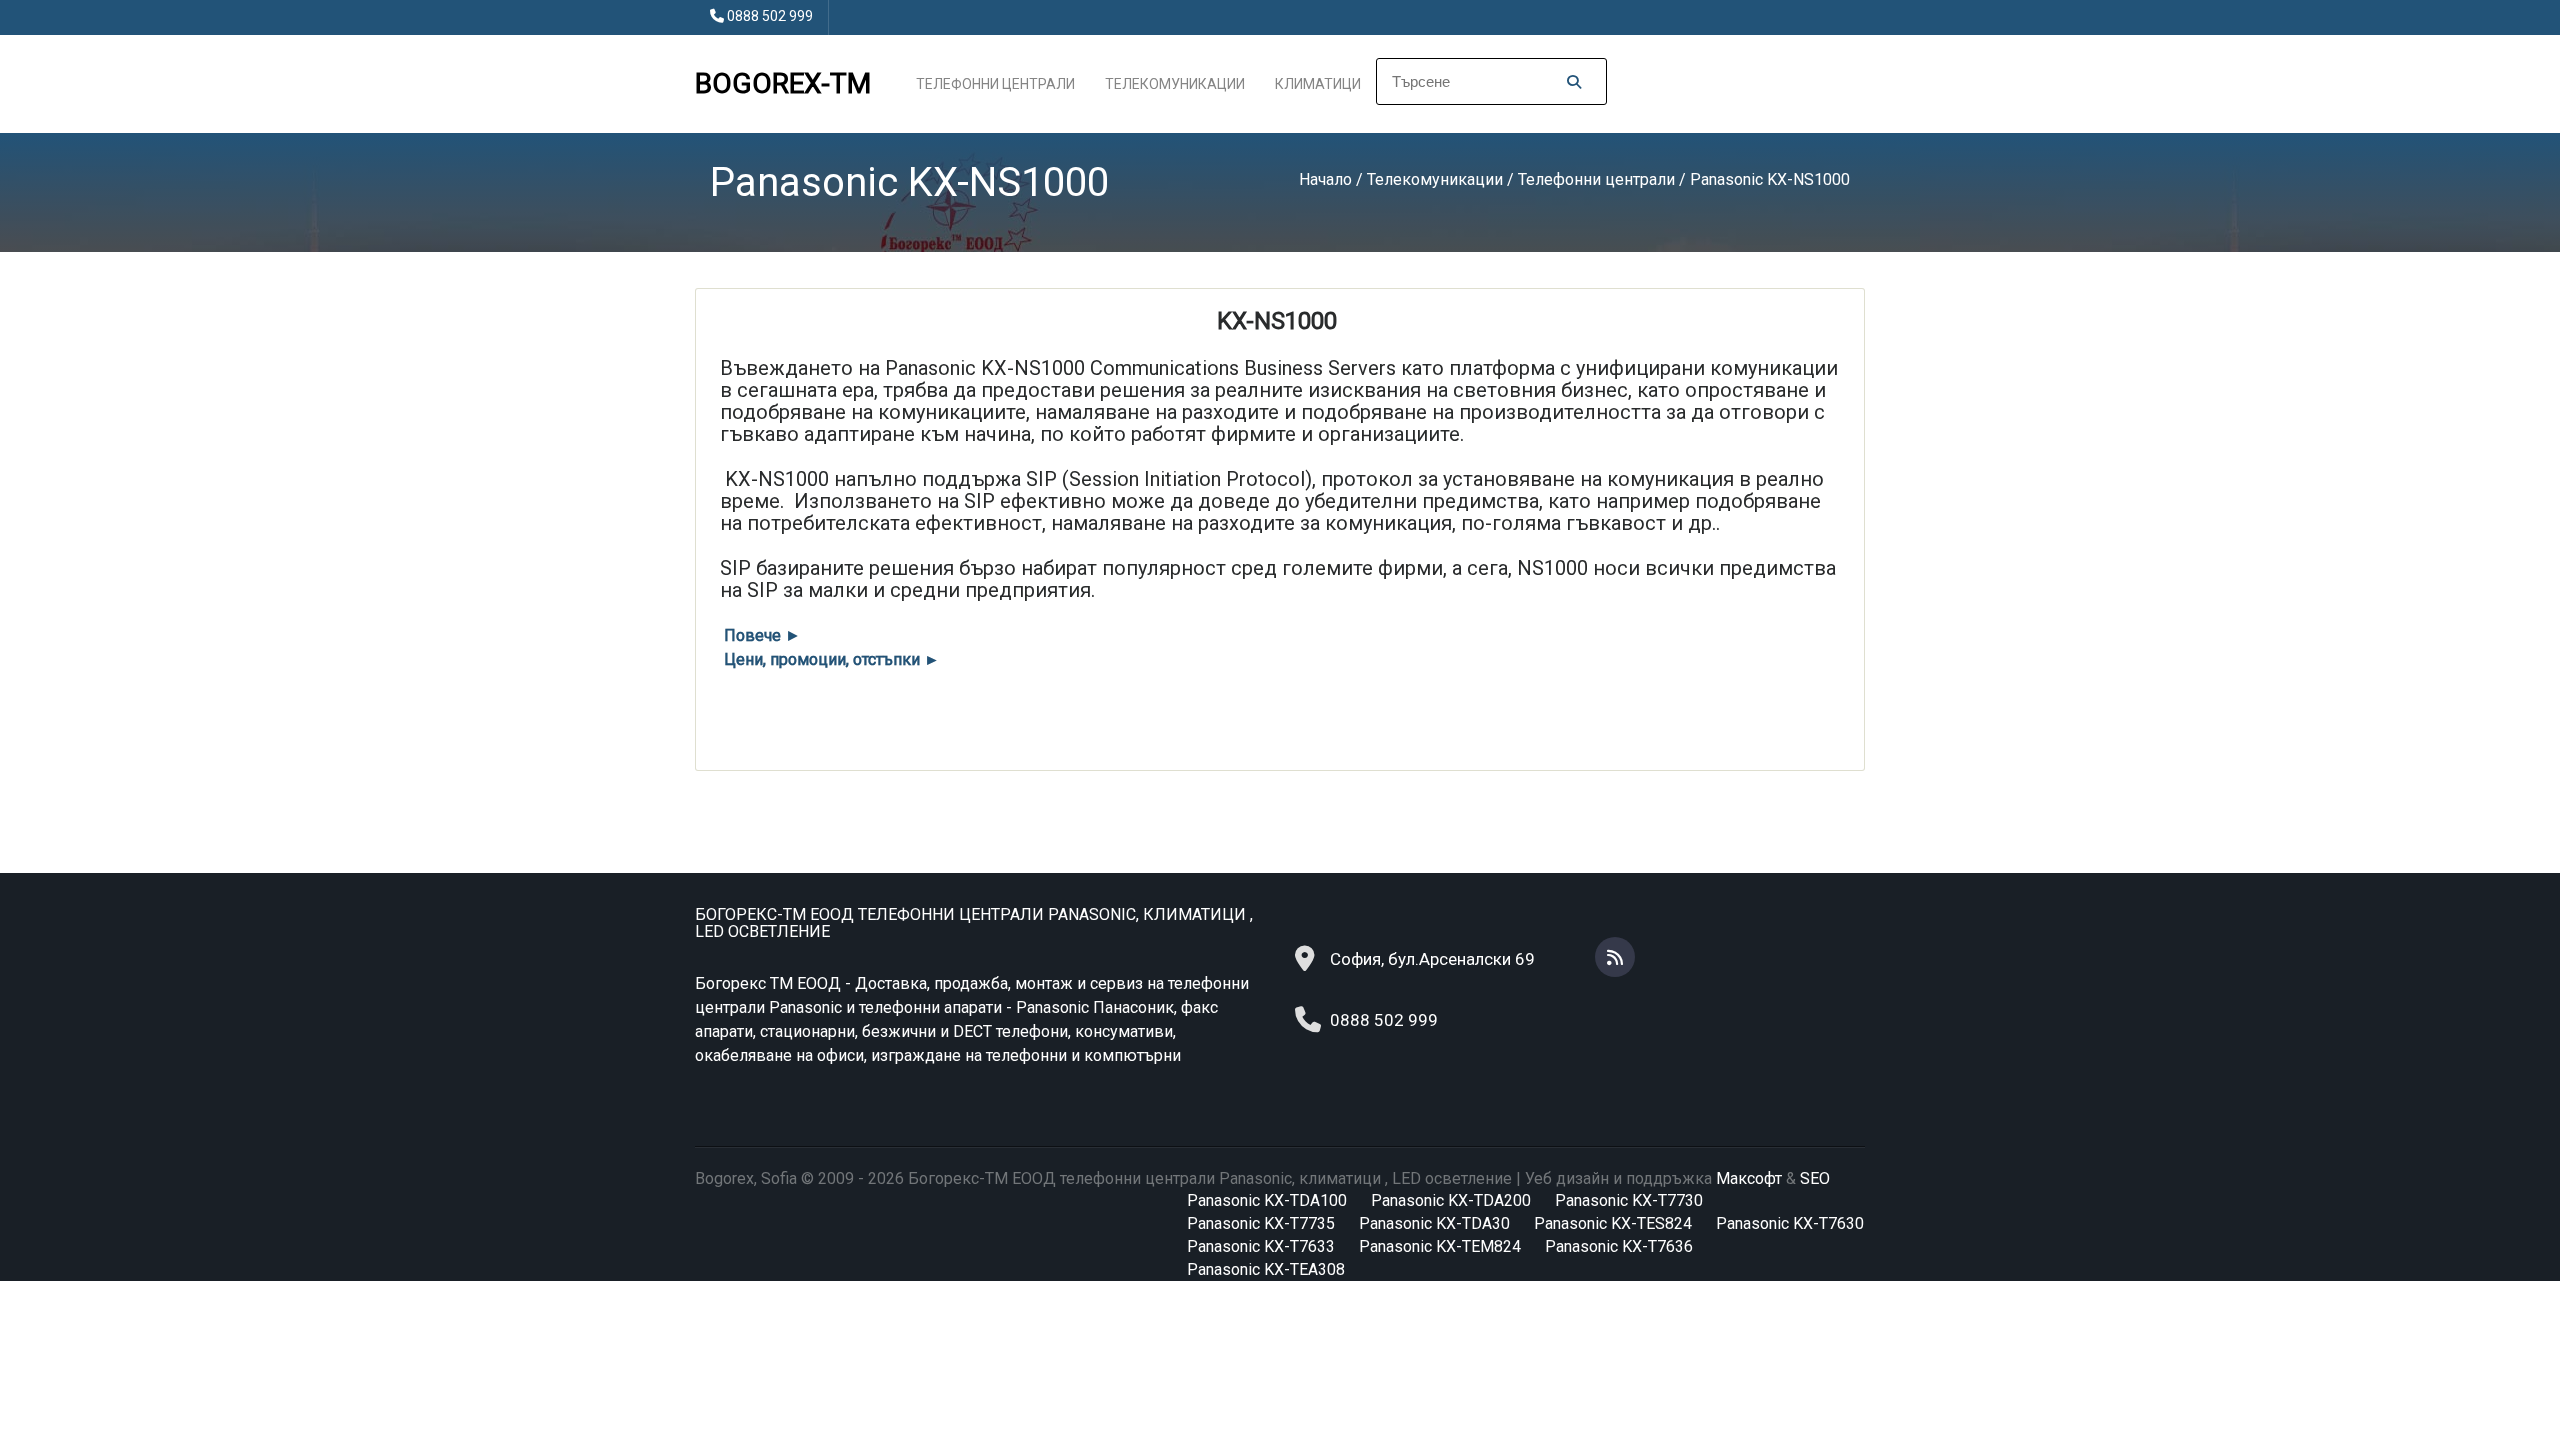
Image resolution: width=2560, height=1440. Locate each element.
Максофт (1749, 1178)
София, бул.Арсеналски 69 (1432, 959)
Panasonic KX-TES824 (1613, 1223)
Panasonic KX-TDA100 (1267, 1200)
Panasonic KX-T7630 (1790, 1223)
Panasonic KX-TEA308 (1266, 1269)
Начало (1325, 179)
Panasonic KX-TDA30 (1434, 1223)
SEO (1815, 1178)
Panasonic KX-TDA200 (1451, 1200)
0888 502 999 (770, 16)
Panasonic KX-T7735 (1261, 1223)
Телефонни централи (995, 84)
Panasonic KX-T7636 (1619, 1246)
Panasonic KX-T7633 (1261, 1246)
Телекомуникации (1175, 84)
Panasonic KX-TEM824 (1440, 1246)
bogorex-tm (783, 83)
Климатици (1318, 84)
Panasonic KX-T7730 (1629, 1200)
